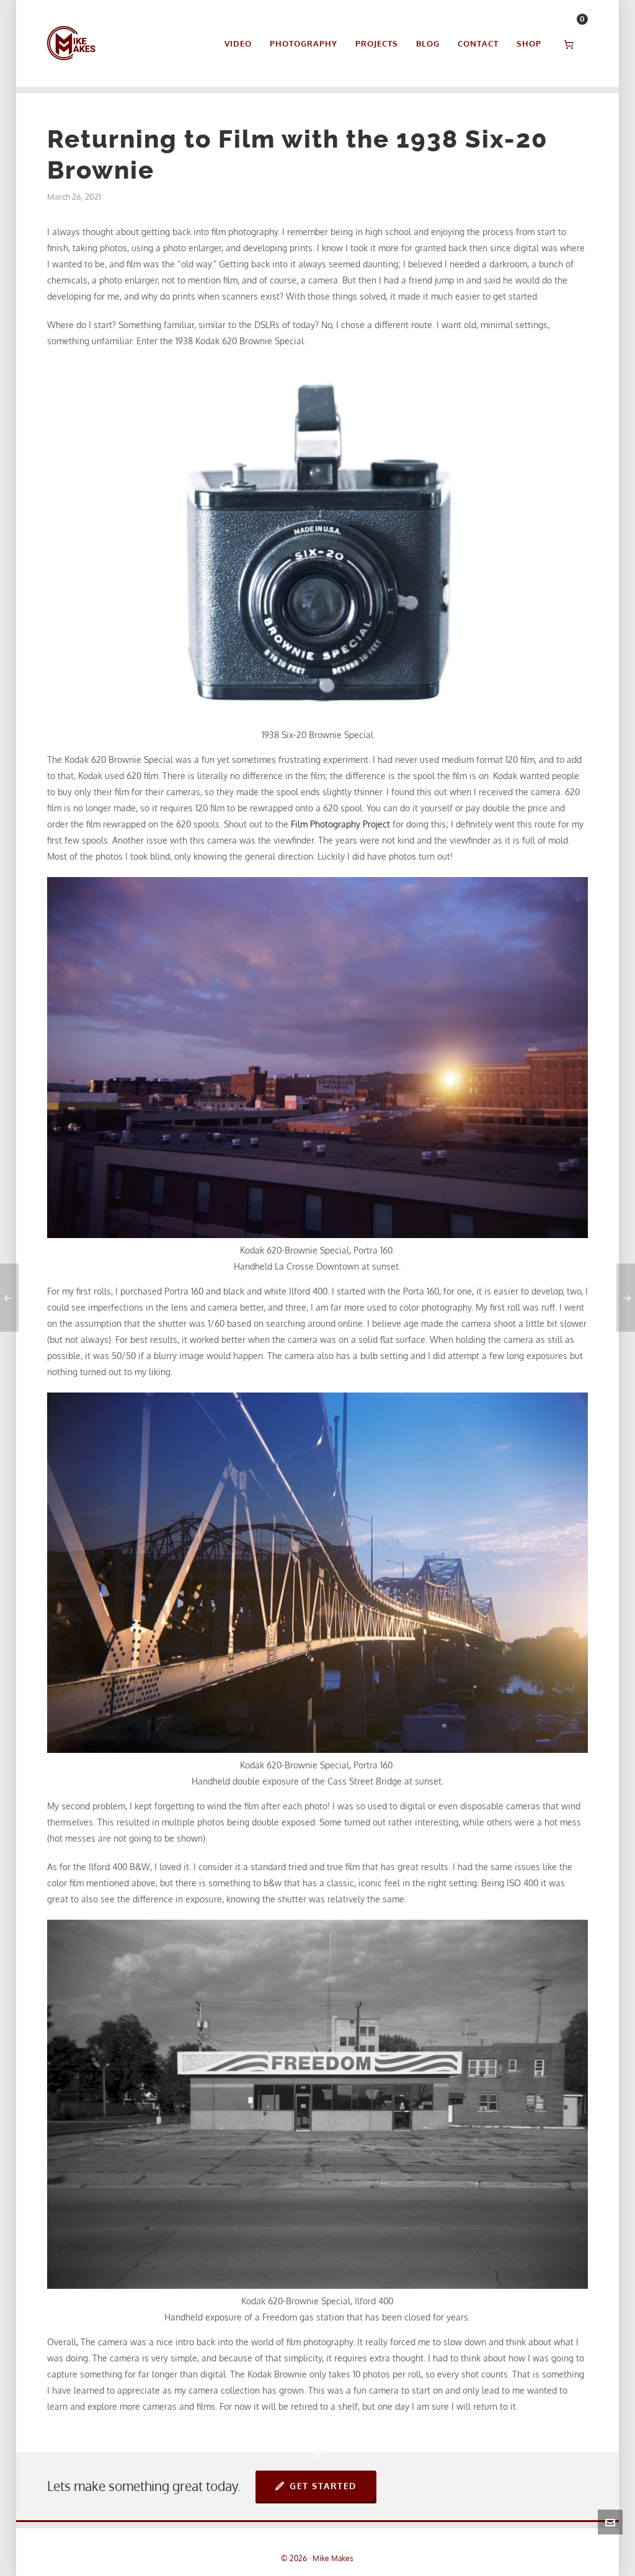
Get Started (323, 2486)
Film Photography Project (340, 824)
